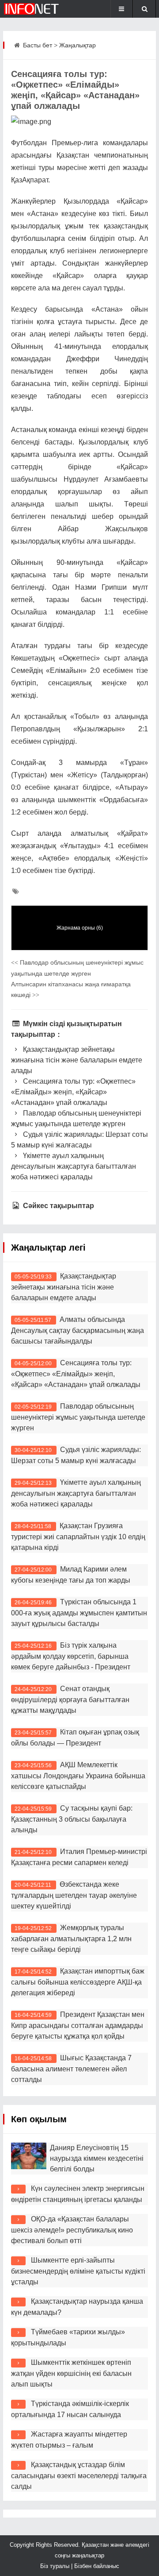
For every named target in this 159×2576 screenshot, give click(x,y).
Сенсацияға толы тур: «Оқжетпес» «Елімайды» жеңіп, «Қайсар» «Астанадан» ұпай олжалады (73, 1092)
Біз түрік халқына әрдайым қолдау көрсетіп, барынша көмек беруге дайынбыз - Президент (71, 1656)
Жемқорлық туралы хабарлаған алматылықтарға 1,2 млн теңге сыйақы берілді (71, 1939)
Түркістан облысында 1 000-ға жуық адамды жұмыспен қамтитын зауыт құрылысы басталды (79, 1613)
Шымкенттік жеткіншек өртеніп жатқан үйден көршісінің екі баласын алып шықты (71, 2373)
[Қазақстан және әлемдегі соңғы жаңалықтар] (32, 9)
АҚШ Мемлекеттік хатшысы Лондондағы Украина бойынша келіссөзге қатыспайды (78, 1776)
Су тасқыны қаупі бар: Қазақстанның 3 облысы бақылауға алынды (72, 1819)
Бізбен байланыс (97, 2566)
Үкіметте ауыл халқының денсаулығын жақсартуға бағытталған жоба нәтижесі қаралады (74, 1166)
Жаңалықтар (78, 45)
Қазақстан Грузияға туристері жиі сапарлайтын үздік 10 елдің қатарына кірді (78, 1537)
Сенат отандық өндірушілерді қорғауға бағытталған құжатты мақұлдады (70, 1699)
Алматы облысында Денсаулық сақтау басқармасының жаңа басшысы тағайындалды (78, 1330)
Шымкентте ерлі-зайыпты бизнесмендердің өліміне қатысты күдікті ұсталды (78, 2271)
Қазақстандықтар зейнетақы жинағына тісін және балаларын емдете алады (77, 1060)
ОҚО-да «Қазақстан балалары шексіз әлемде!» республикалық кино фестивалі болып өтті (72, 2230)
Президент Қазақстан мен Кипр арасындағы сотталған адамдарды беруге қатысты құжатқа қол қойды (78, 2025)
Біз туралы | (57, 2566)
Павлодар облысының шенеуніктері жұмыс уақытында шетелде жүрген (78, 1417)
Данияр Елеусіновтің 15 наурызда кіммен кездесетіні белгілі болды (97, 2158)
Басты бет (38, 45)
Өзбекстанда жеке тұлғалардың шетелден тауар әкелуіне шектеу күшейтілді (74, 1895)
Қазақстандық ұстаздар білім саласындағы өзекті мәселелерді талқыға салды (79, 2476)
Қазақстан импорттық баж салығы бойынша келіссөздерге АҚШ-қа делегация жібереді (78, 1982)
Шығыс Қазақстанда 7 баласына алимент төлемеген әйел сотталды (71, 2069)
